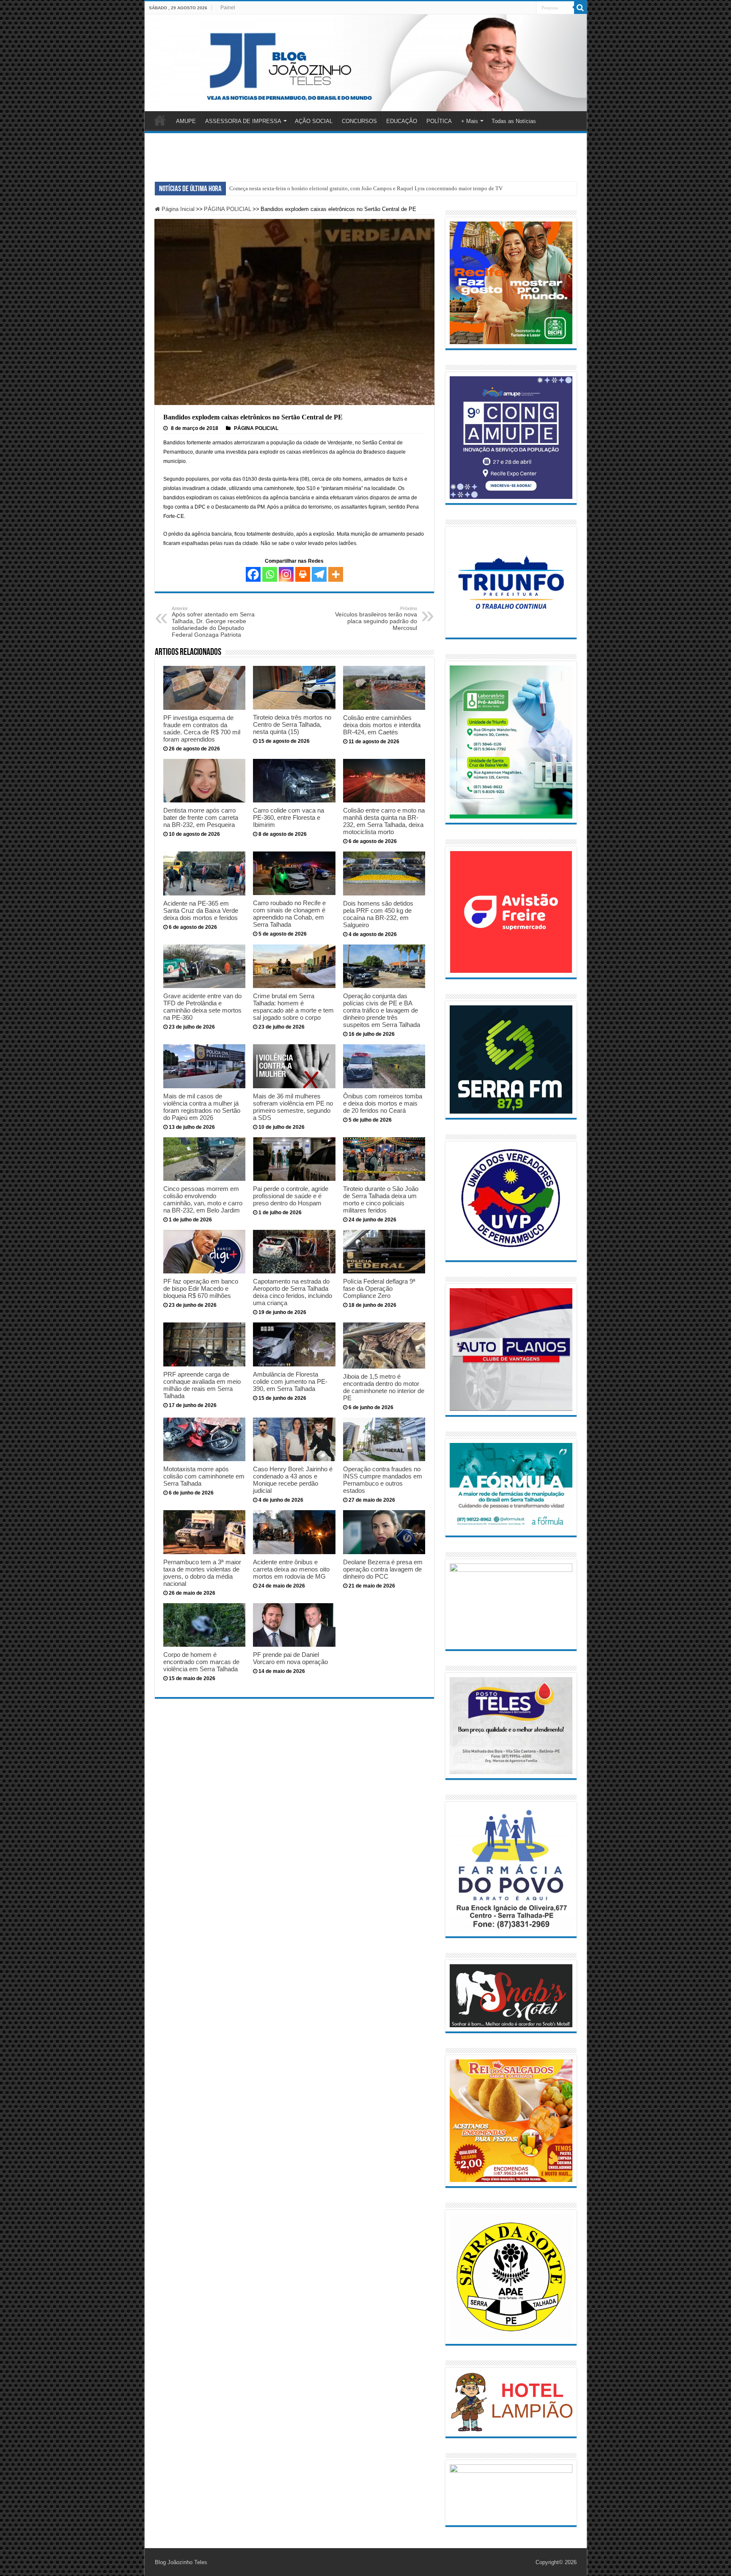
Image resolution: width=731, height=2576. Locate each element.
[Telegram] (319, 574)
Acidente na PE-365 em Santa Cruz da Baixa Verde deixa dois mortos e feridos (201, 910)
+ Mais (470, 121)
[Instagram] (286, 574)
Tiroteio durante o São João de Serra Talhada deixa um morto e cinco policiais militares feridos (381, 1199)
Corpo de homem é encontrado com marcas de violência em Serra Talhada (201, 1662)
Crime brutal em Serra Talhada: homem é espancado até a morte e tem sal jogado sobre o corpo (293, 1007)
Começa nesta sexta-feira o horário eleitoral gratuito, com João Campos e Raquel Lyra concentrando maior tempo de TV (366, 188)
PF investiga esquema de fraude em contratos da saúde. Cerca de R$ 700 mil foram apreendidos (202, 728)
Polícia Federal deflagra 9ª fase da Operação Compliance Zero (379, 1288)
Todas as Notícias (514, 121)
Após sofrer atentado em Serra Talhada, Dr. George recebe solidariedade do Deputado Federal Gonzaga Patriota (213, 622)
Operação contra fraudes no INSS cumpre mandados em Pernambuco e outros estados (383, 1480)
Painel (228, 8)
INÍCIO (160, 120)
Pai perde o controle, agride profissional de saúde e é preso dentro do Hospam (291, 1196)
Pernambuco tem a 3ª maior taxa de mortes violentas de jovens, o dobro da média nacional (202, 1573)
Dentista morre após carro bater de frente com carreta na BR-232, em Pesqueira (201, 817)
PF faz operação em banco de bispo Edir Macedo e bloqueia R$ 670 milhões (201, 1288)
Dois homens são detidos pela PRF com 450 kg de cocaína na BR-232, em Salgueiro (378, 914)
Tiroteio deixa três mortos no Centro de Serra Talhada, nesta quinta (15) (292, 724)
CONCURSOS (359, 121)
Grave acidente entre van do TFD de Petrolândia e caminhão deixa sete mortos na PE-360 (202, 1007)
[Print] (303, 574)
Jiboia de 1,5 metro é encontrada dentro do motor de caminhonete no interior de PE (384, 1387)
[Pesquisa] (580, 8)
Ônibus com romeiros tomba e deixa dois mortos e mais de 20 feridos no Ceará (383, 1103)
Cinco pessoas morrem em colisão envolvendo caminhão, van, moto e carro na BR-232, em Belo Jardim (203, 1199)
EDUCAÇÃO (402, 121)
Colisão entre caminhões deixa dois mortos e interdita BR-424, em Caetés (382, 725)
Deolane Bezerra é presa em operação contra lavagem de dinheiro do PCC (383, 1569)
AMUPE (186, 121)
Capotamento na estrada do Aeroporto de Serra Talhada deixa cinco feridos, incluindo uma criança (293, 1292)
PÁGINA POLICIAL (228, 209)
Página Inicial (177, 209)
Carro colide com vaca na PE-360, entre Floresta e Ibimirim (289, 817)
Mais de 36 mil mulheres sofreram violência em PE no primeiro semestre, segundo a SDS (293, 1107)
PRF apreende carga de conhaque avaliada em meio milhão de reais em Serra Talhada (202, 1385)
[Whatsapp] (270, 574)
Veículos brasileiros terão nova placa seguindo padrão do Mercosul (376, 619)
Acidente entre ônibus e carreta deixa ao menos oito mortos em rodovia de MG (291, 1569)
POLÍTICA (439, 121)
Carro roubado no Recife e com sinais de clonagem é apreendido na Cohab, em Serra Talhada (289, 914)
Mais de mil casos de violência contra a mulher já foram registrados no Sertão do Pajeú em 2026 (202, 1107)
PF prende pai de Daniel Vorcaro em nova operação (290, 1658)
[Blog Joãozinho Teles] (366, 63)
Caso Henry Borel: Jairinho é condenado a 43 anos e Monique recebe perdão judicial (293, 1480)
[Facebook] (253, 574)
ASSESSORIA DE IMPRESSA (243, 121)
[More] (336, 574)
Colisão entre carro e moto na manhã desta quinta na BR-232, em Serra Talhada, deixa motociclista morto (384, 821)
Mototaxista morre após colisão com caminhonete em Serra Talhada (204, 1476)
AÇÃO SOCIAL (314, 121)
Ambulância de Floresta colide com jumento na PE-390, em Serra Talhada (290, 1381)
